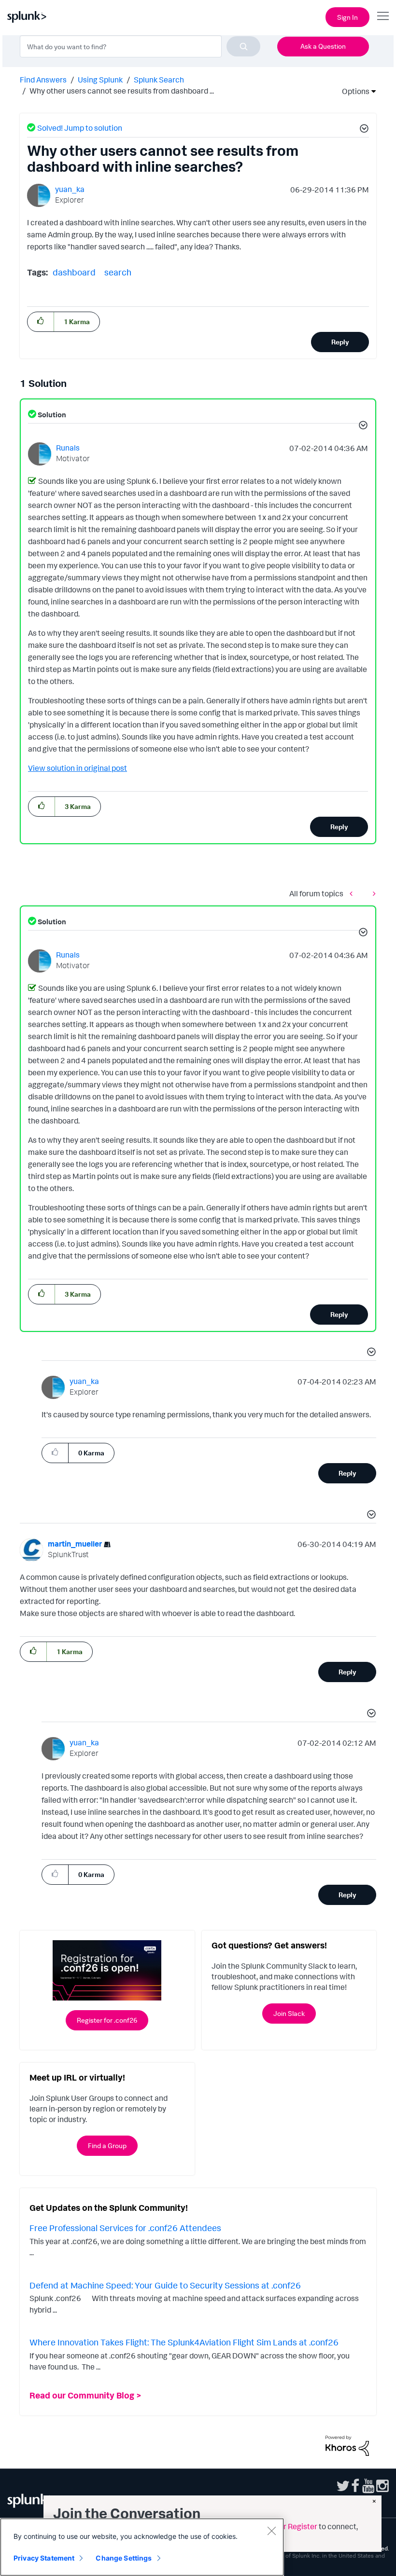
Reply (340, 342)
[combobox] (140, 46)
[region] (142, 2547)
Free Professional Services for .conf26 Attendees (125, 2228)
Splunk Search (159, 80)
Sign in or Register (286, 2526)
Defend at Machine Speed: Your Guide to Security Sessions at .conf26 (165, 2285)
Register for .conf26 (107, 2020)
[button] (363, 130)
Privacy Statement (44, 2558)
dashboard (74, 272)
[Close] (271, 2531)
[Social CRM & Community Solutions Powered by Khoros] (347, 2445)
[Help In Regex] (354, 893)
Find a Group (107, 2145)
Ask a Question (323, 46)
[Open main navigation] (383, 16)
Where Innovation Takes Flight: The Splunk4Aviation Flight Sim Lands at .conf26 (184, 2342)
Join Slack (289, 2013)
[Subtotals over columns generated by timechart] (372, 893)
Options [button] (353, 91)
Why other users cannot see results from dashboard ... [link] (122, 91)
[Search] (243, 46)
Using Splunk (100, 80)
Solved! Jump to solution (80, 128)
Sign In (347, 17)
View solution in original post (78, 768)
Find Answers (43, 80)
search (118, 272)
